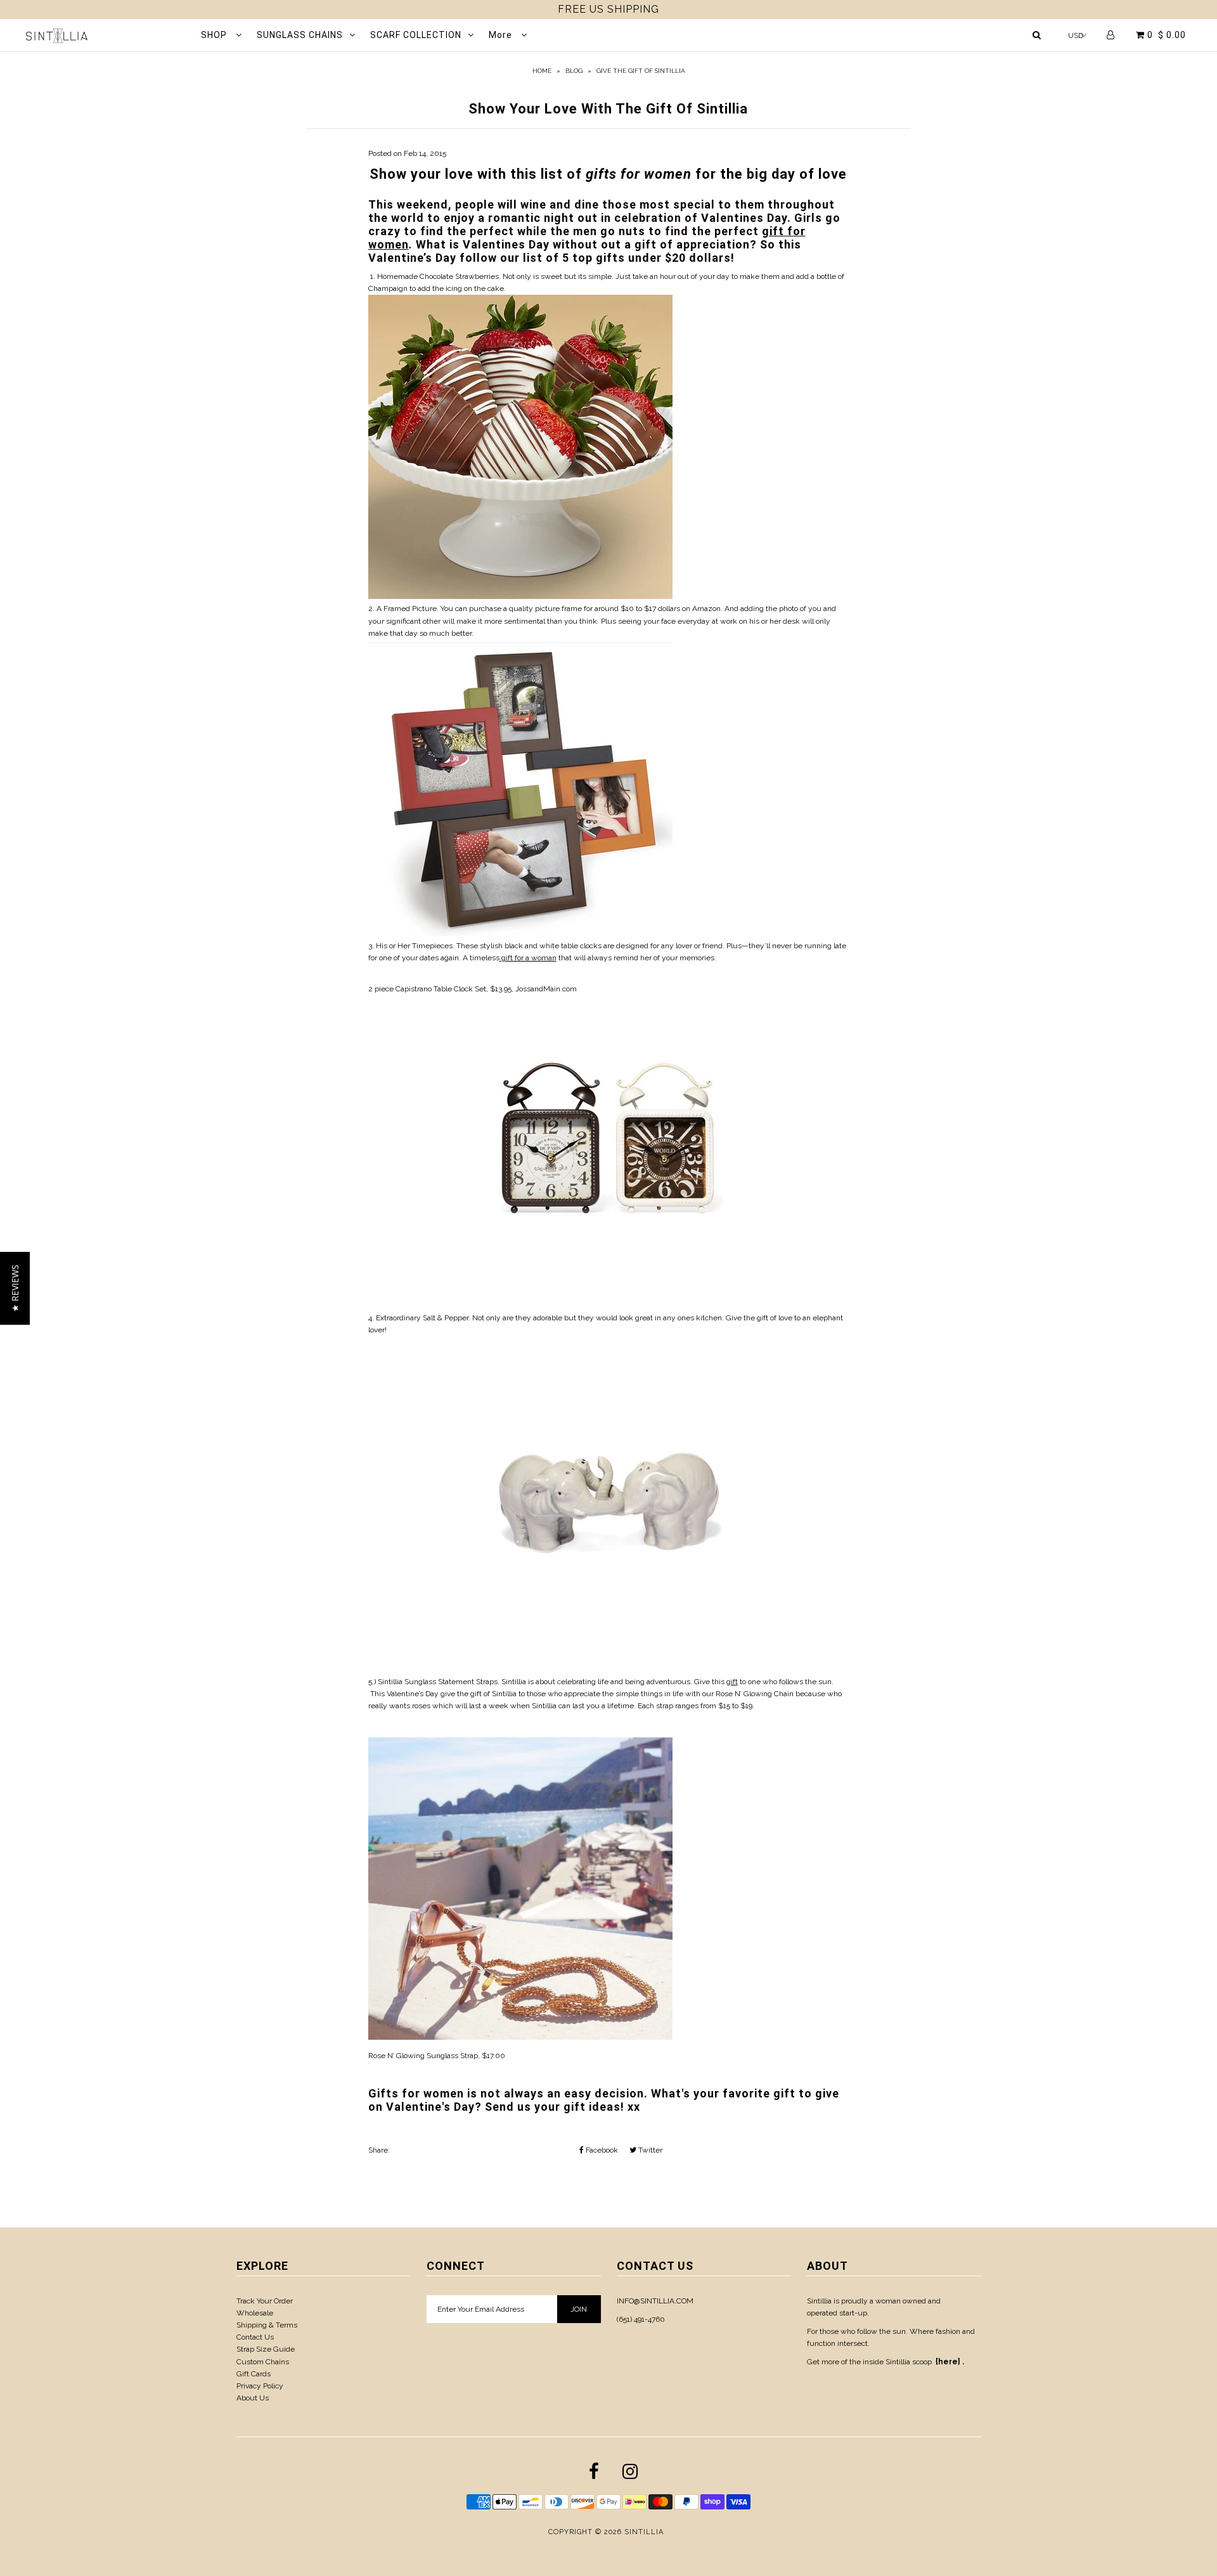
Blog (574, 71)
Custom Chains (263, 2362)
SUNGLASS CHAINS (300, 35)
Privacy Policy (260, 2386)
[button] (15, 1288)
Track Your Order (265, 2301)
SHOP (215, 35)
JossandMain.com (546, 989)
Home (542, 71)
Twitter (649, 2150)
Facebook (601, 2150)
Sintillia (504, 1694)
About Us (253, 2398)
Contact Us (255, 2337)
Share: (379, 2150)
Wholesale (255, 2313)
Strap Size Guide (266, 2349)
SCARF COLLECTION (416, 35)
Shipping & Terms (267, 2325)
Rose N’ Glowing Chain (756, 1694)
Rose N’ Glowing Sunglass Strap (423, 2056)
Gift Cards (254, 2374)
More (502, 35)
